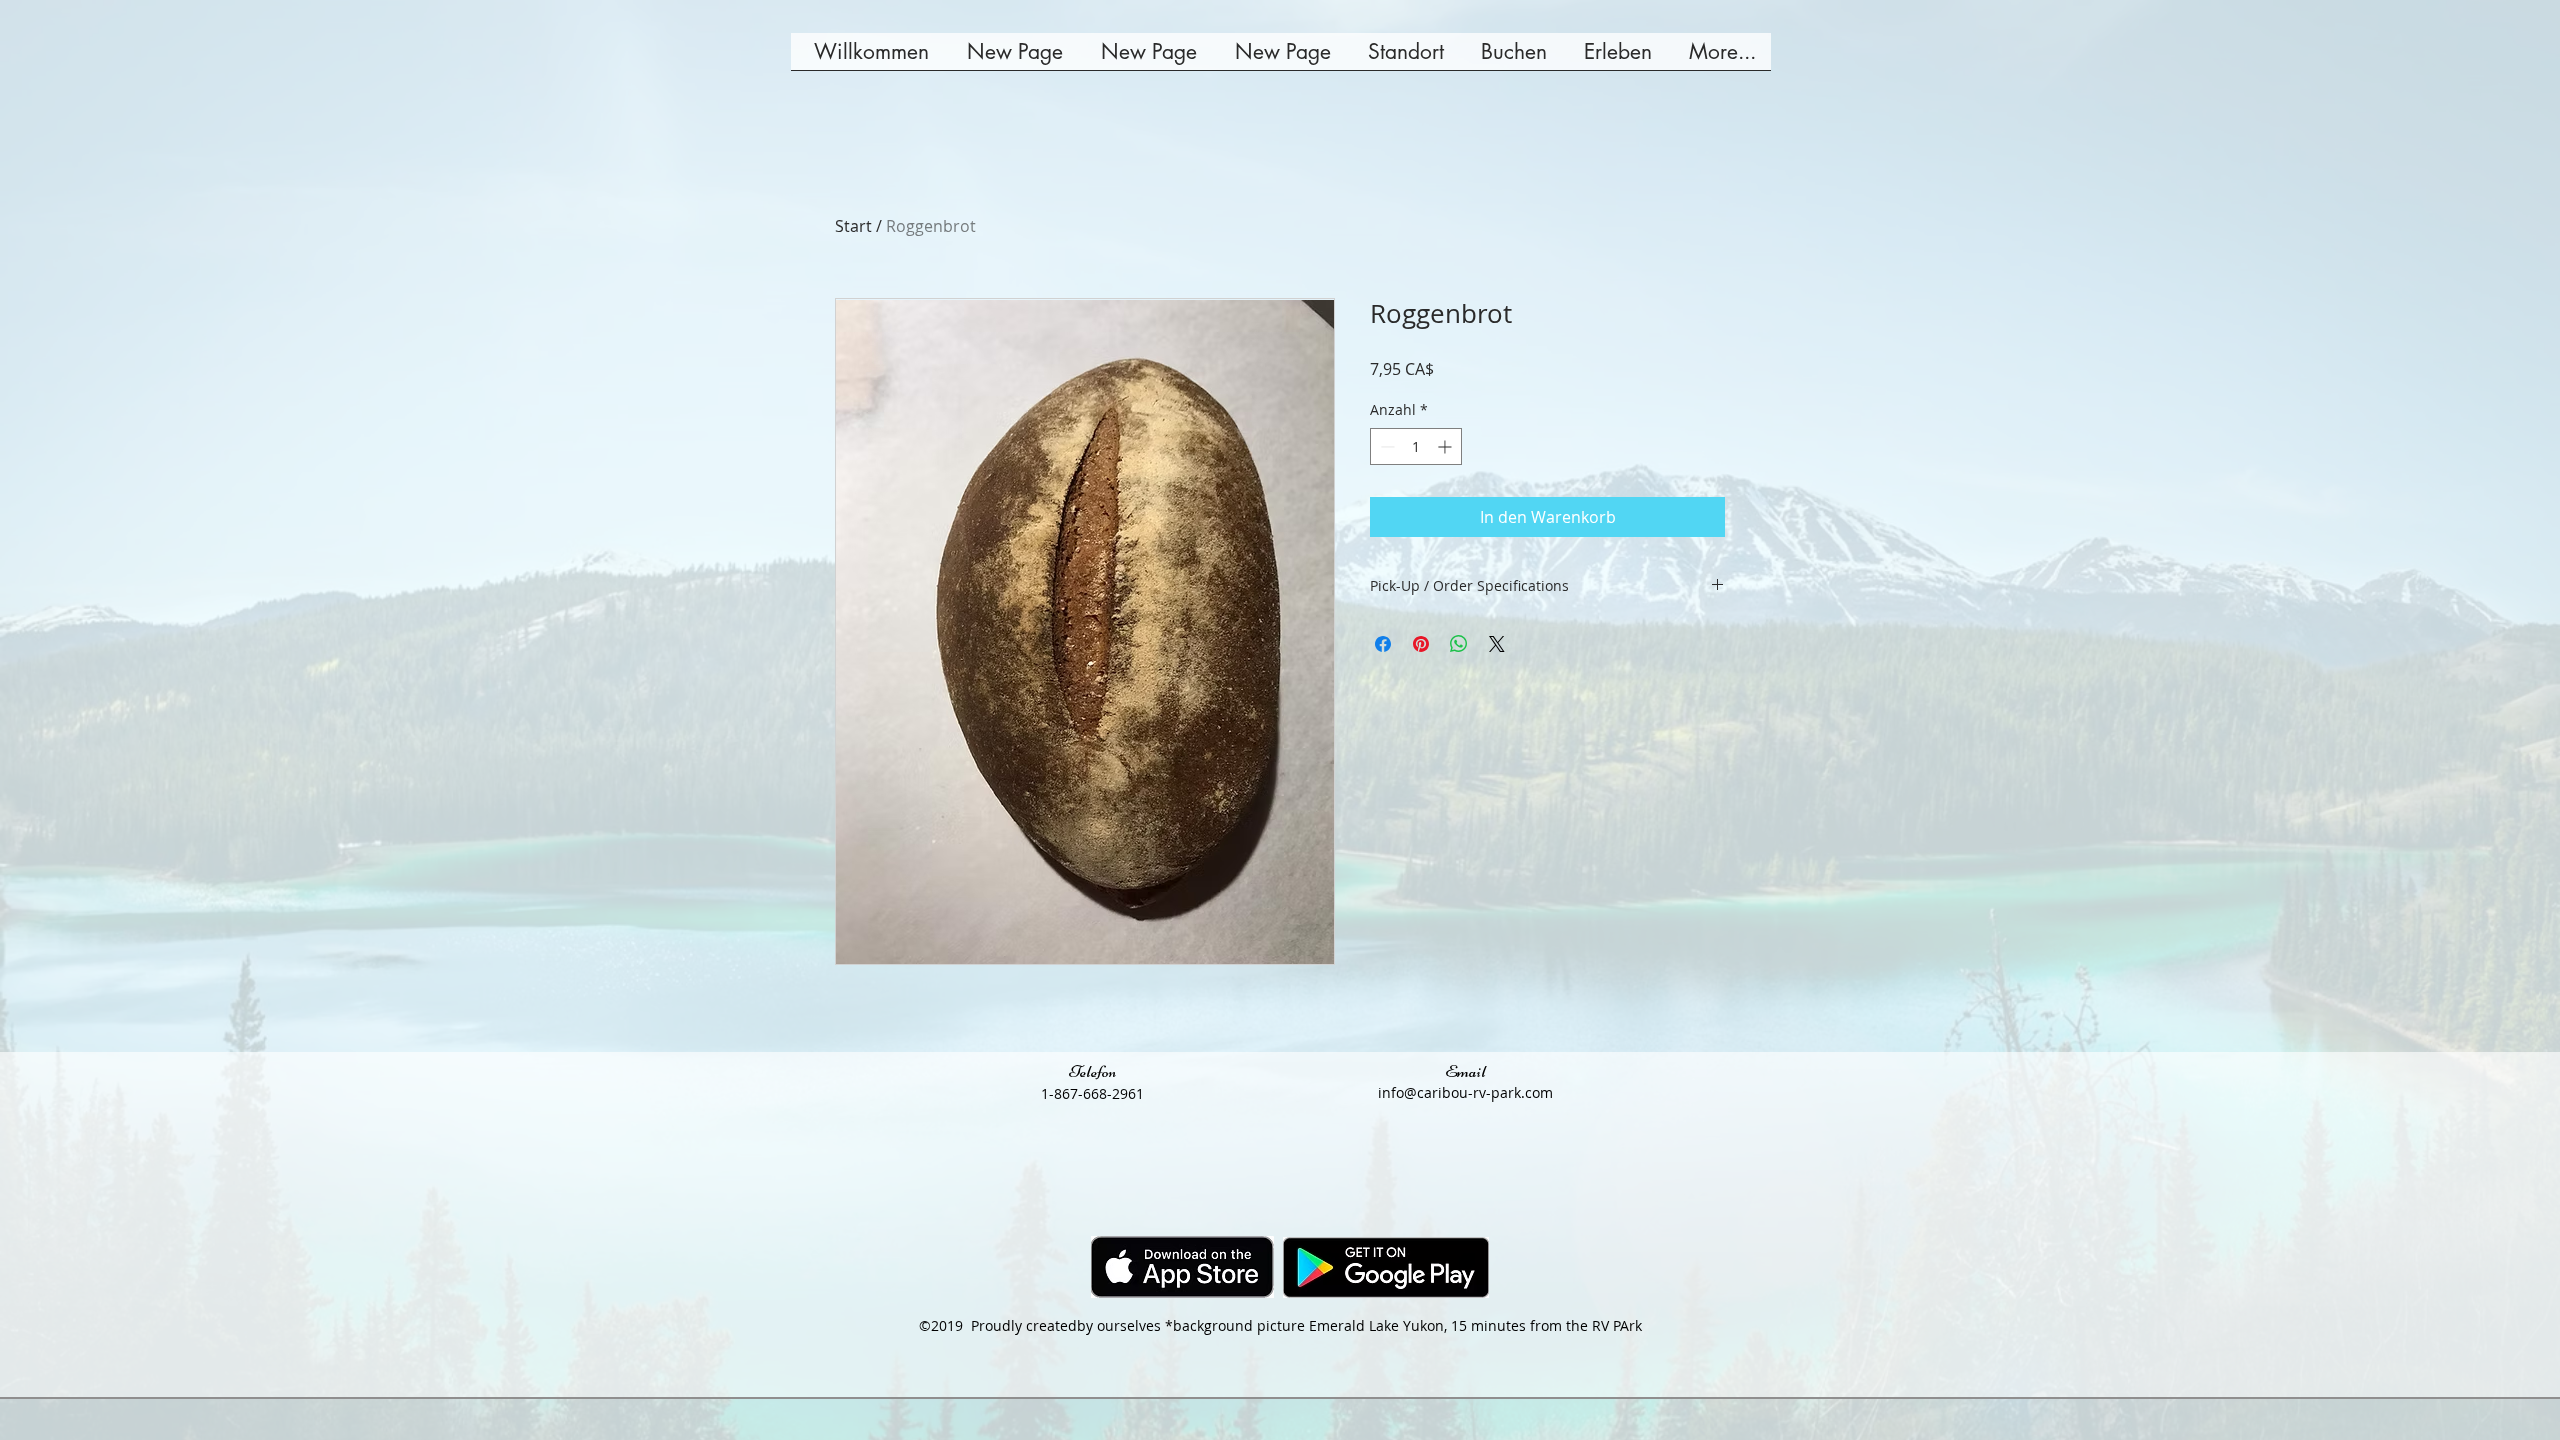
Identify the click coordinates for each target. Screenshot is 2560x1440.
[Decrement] (1385, 446)
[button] (1510, 58)
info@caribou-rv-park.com (1465, 1092)
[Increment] (1446, 446)
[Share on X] (1497, 644)
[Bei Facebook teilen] (1383, 644)
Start (853, 226)
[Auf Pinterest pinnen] (1421, 644)
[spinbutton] (1416, 446)
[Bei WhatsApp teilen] (1459, 644)
